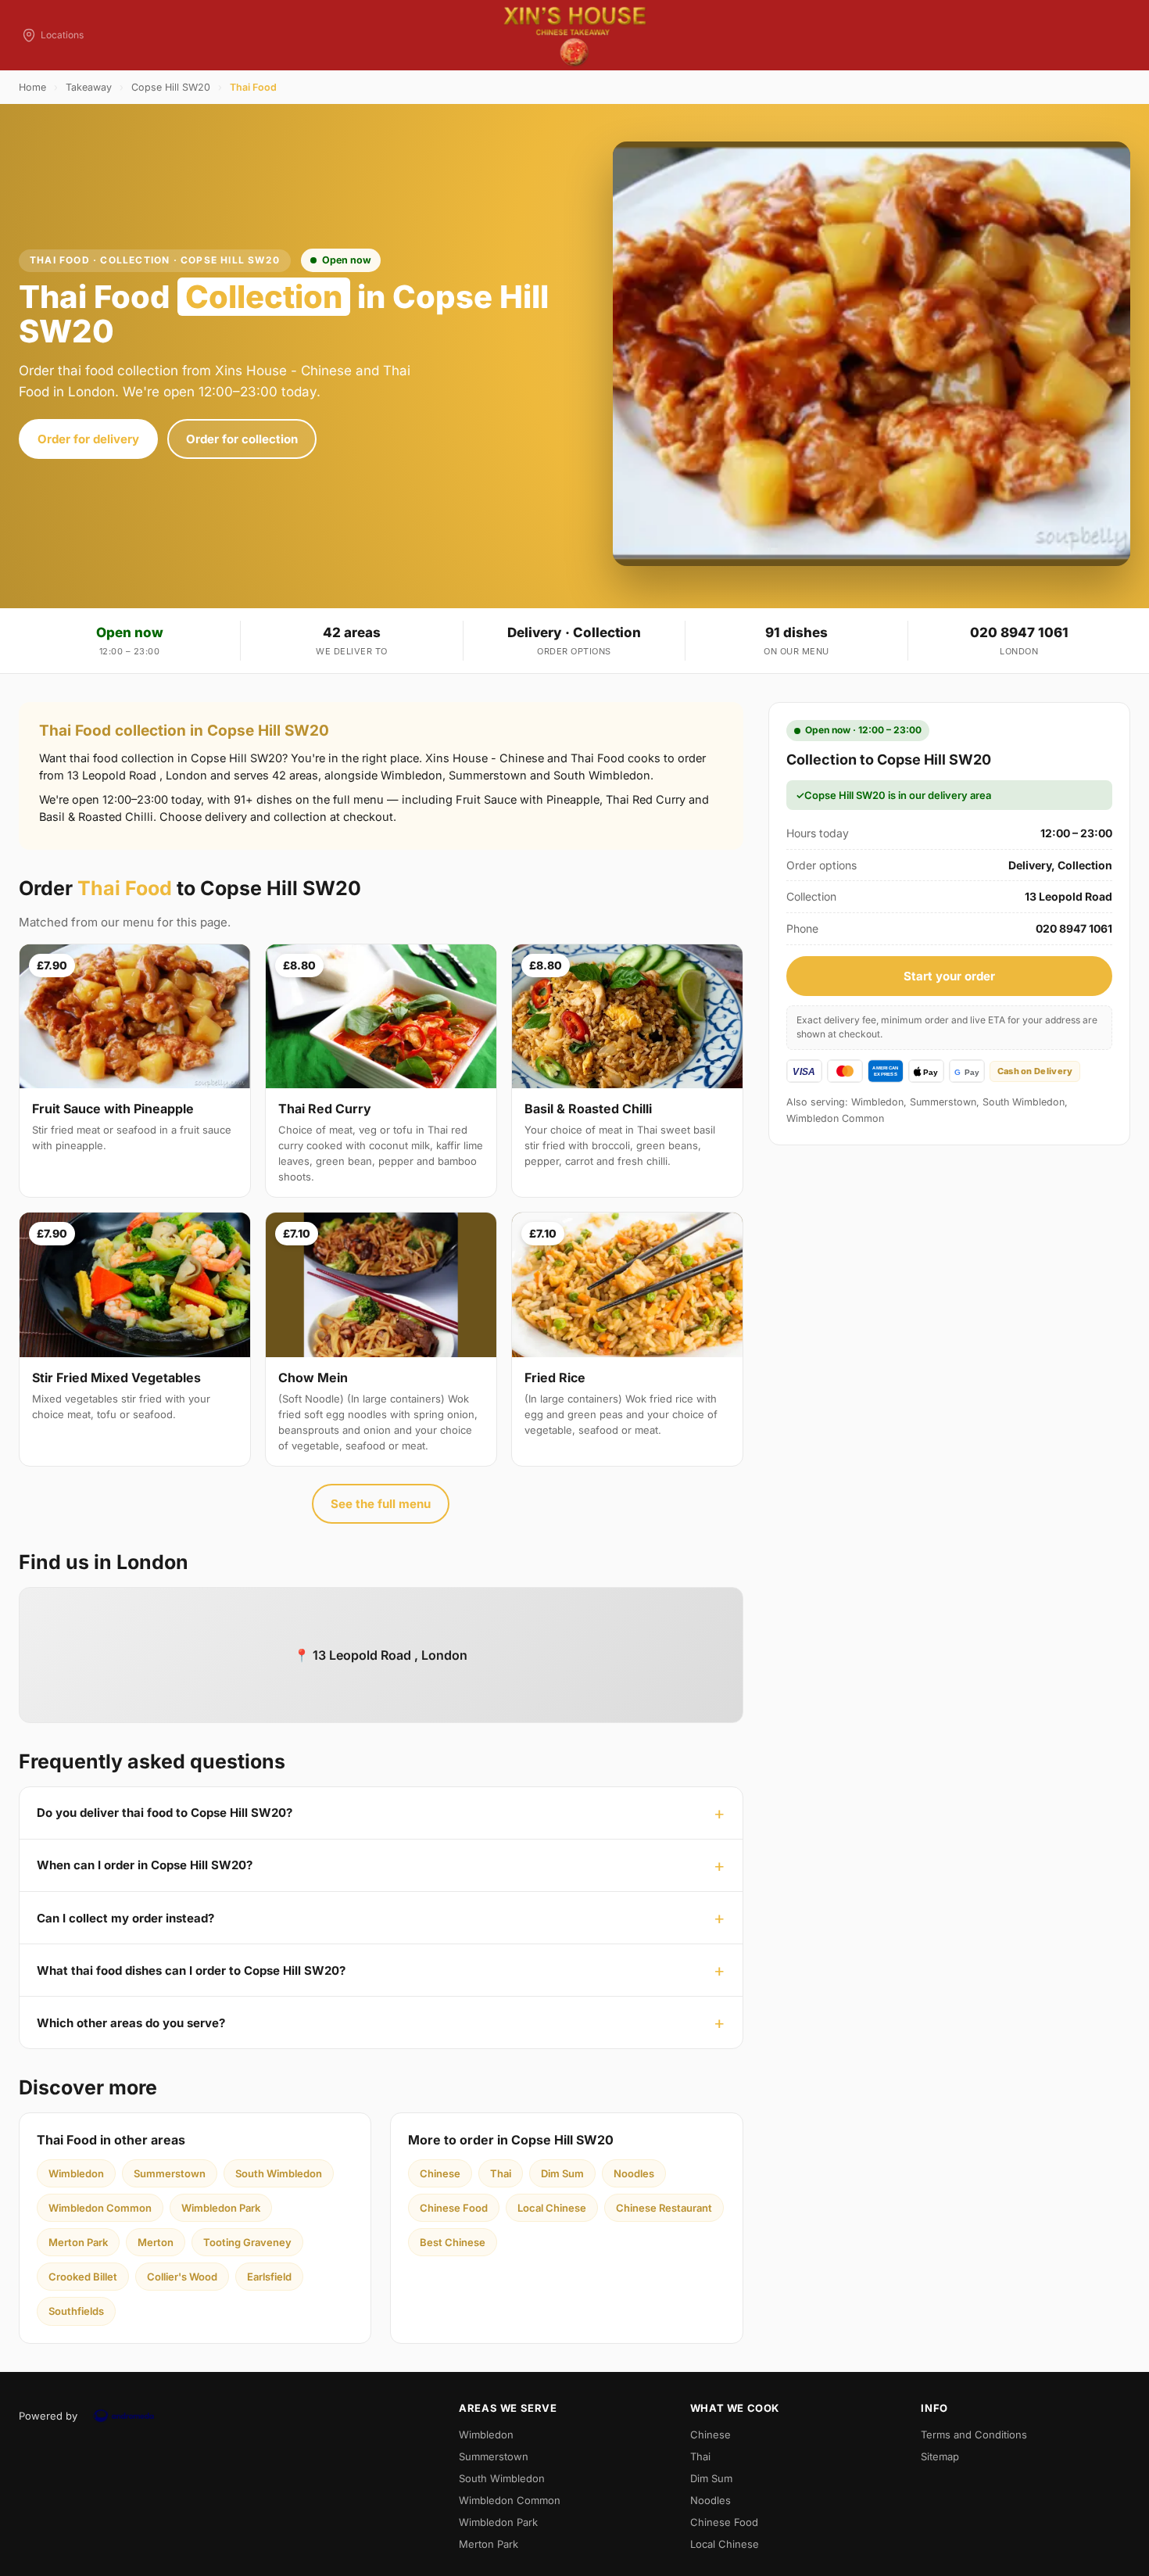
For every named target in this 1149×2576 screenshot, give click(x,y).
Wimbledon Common (100, 2208)
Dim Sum (562, 2173)
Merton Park (78, 2242)
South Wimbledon (279, 2173)
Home (32, 87)
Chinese (440, 2173)
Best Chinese (453, 2242)
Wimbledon (76, 2173)
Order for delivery (88, 439)
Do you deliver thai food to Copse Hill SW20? (165, 1813)
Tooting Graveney (247, 2242)
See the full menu (381, 1504)
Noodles (634, 2173)
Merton (156, 2242)
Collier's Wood (182, 2277)
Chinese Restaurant (664, 2208)
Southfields (76, 2311)
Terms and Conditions (974, 2434)
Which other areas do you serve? (131, 2023)
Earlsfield (269, 2277)
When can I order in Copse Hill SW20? (145, 1865)
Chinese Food (454, 2208)
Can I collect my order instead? (125, 1918)
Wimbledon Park (221, 2208)
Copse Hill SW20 (171, 87)
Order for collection (242, 439)
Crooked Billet (83, 2277)
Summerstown (170, 2173)
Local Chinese (552, 2208)
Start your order (949, 976)
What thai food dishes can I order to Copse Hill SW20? (191, 1971)
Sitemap (940, 2456)
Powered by (48, 2416)
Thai (501, 2173)
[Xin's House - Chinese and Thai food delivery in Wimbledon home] (574, 35)
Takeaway (89, 87)
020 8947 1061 (1019, 632)
